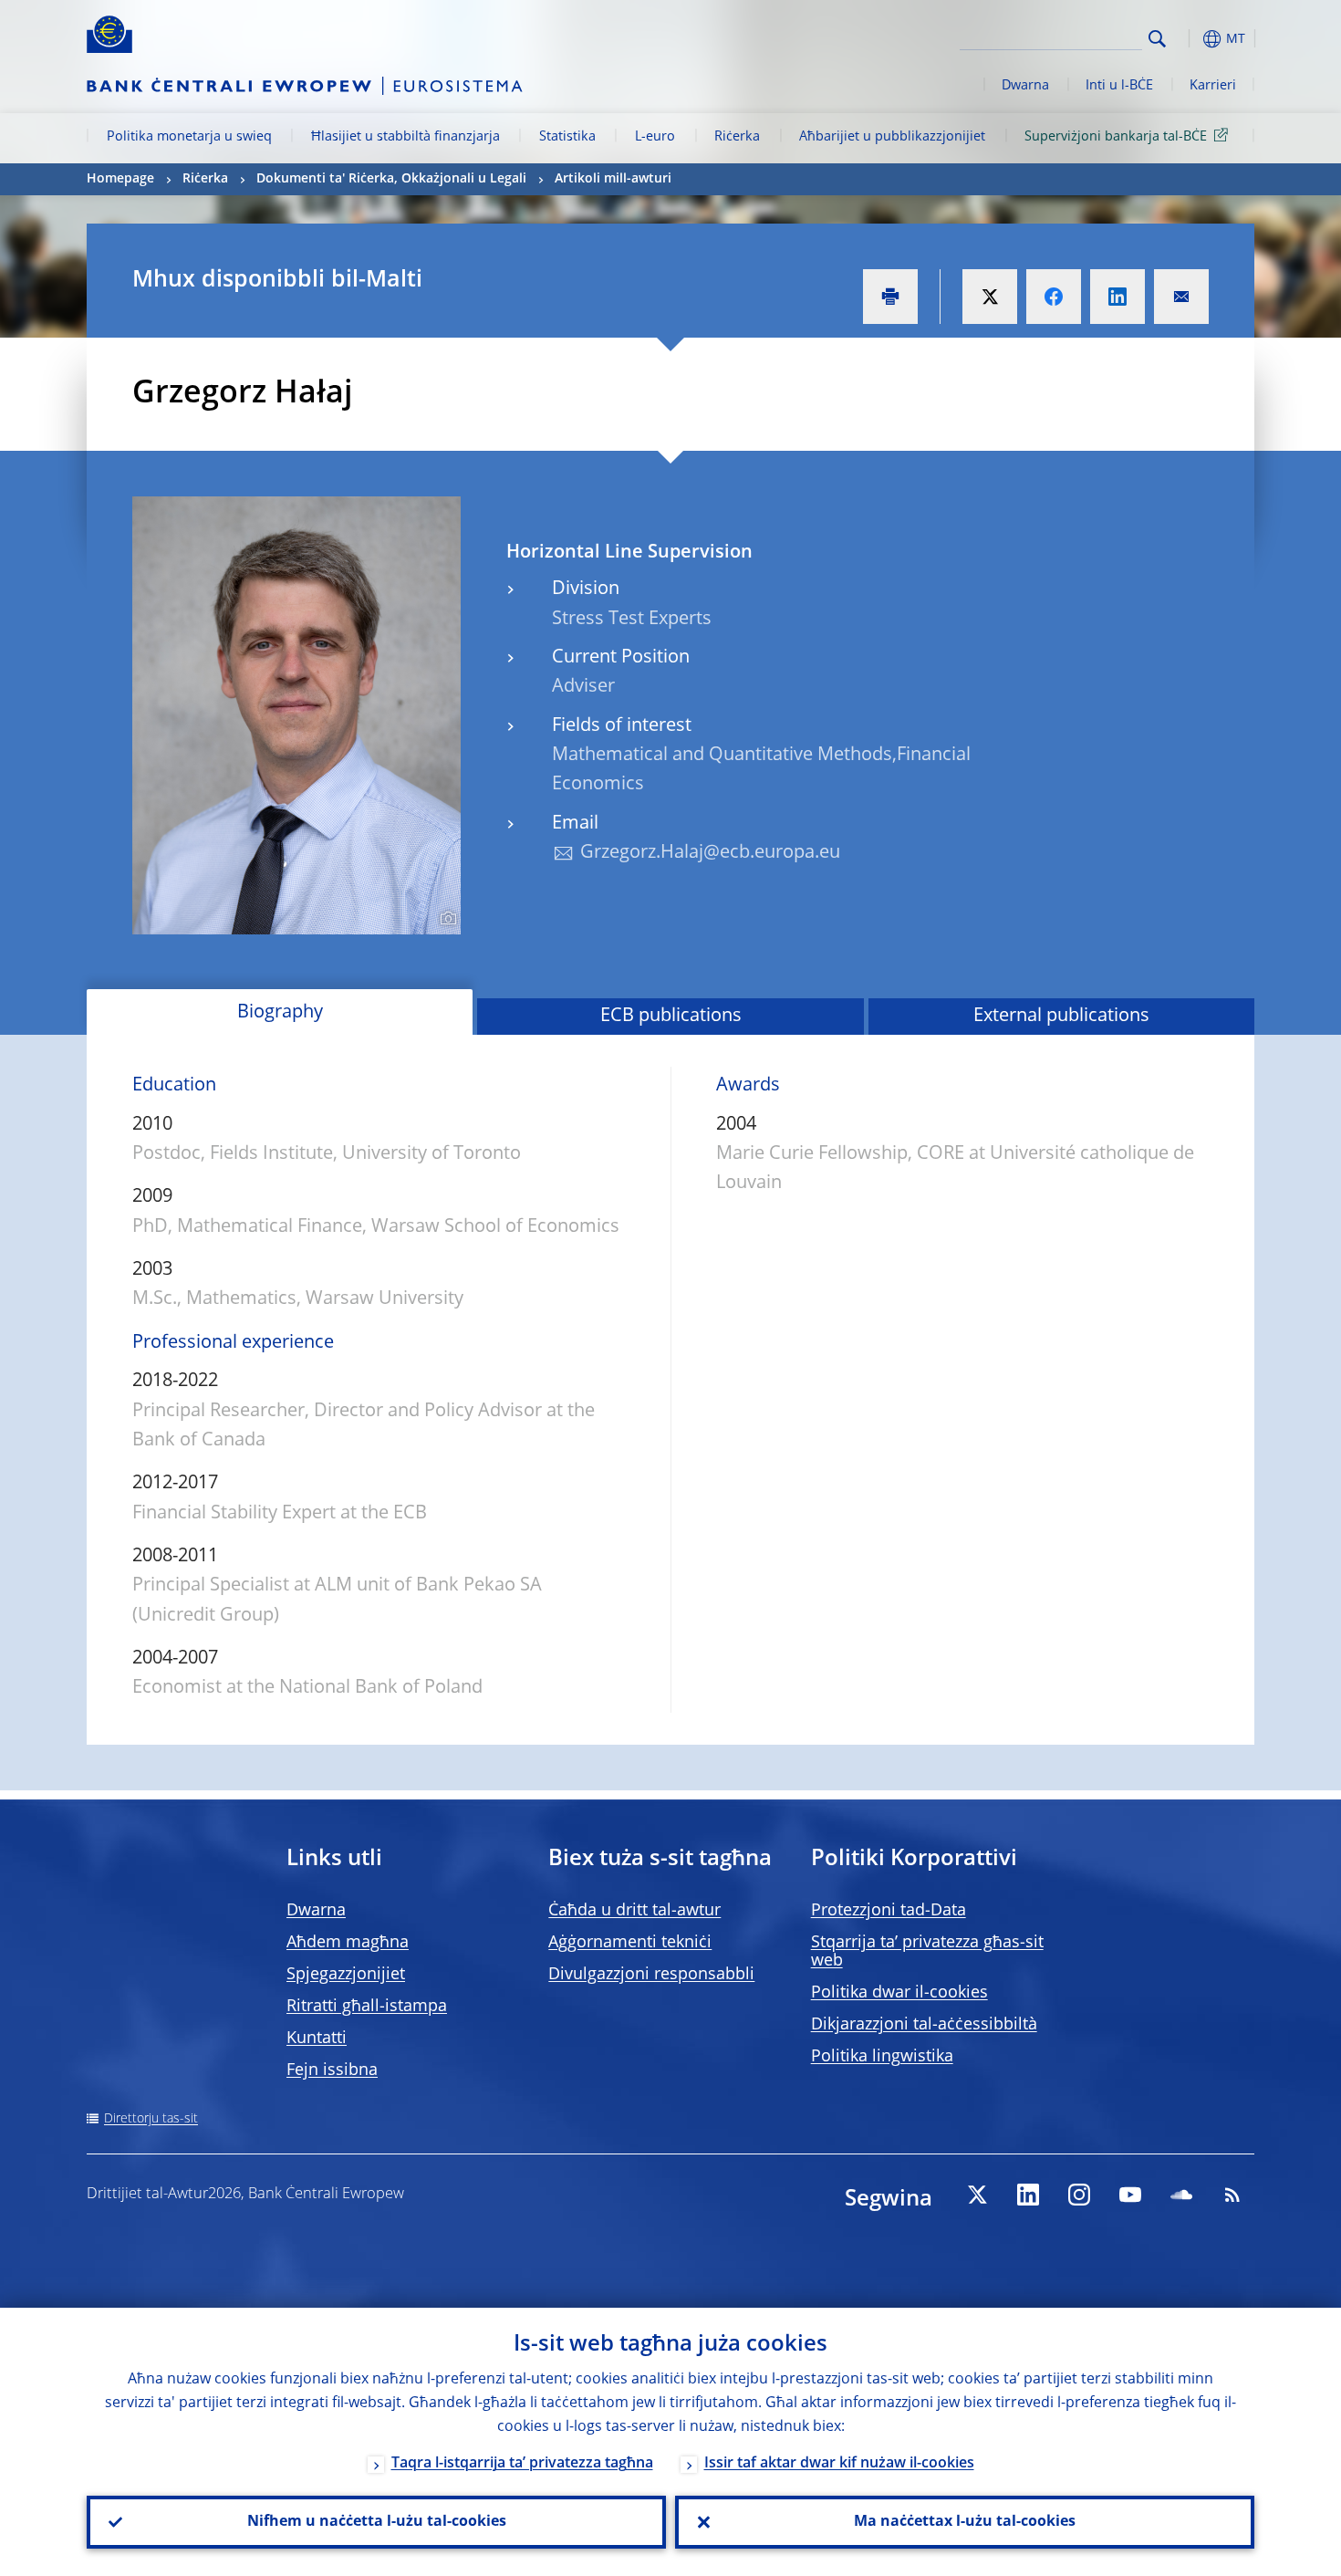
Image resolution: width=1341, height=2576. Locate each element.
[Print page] (890, 297)
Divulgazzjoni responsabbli (651, 1975)
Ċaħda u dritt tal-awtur (634, 1911)
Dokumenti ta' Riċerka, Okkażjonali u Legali (391, 179)
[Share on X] (990, 297)
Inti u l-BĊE (1119, 86)
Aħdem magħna (348, 1943)
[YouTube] (1130, 2195)
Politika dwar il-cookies (899, 1993)
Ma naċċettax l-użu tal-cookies (965, 2522)
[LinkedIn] (1028, 2195)
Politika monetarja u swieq (189, 137)
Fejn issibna (332, 2070)
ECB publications (671, 1017)
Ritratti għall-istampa (367, 2007)
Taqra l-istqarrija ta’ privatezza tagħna (522, 2464)
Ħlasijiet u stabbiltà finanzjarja (405, 137)
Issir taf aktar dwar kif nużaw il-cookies (839, 2464)
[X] (977, 2195)
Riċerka (737, 137)
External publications (1061, 1017)
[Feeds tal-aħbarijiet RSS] (1232, 2195)
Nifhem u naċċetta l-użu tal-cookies (377, 2522)
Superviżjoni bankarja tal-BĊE (1116, 137)
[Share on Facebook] (1054, 297)
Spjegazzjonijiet (346, 1975)
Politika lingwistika (882, 2057)
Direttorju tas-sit (151, 2119)
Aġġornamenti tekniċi (630, 1943)
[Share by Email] (1181, 297)
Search (1157, 39)
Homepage (120, 179)
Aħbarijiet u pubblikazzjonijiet (892, 137)
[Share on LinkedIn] (1117, 297)
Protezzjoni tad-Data (889, 1911)
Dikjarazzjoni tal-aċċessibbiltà (924, 2025)
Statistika (567, 137)
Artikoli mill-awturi (613, 179)
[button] (1190, 39)
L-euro (655, 137)
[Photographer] (446, 919)
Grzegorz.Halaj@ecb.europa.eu (710, 853)
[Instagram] (1079, 2195)
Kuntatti (317, 2039)
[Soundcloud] (1181, 2195)
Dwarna (1025, 86)
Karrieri (1213, 86)
